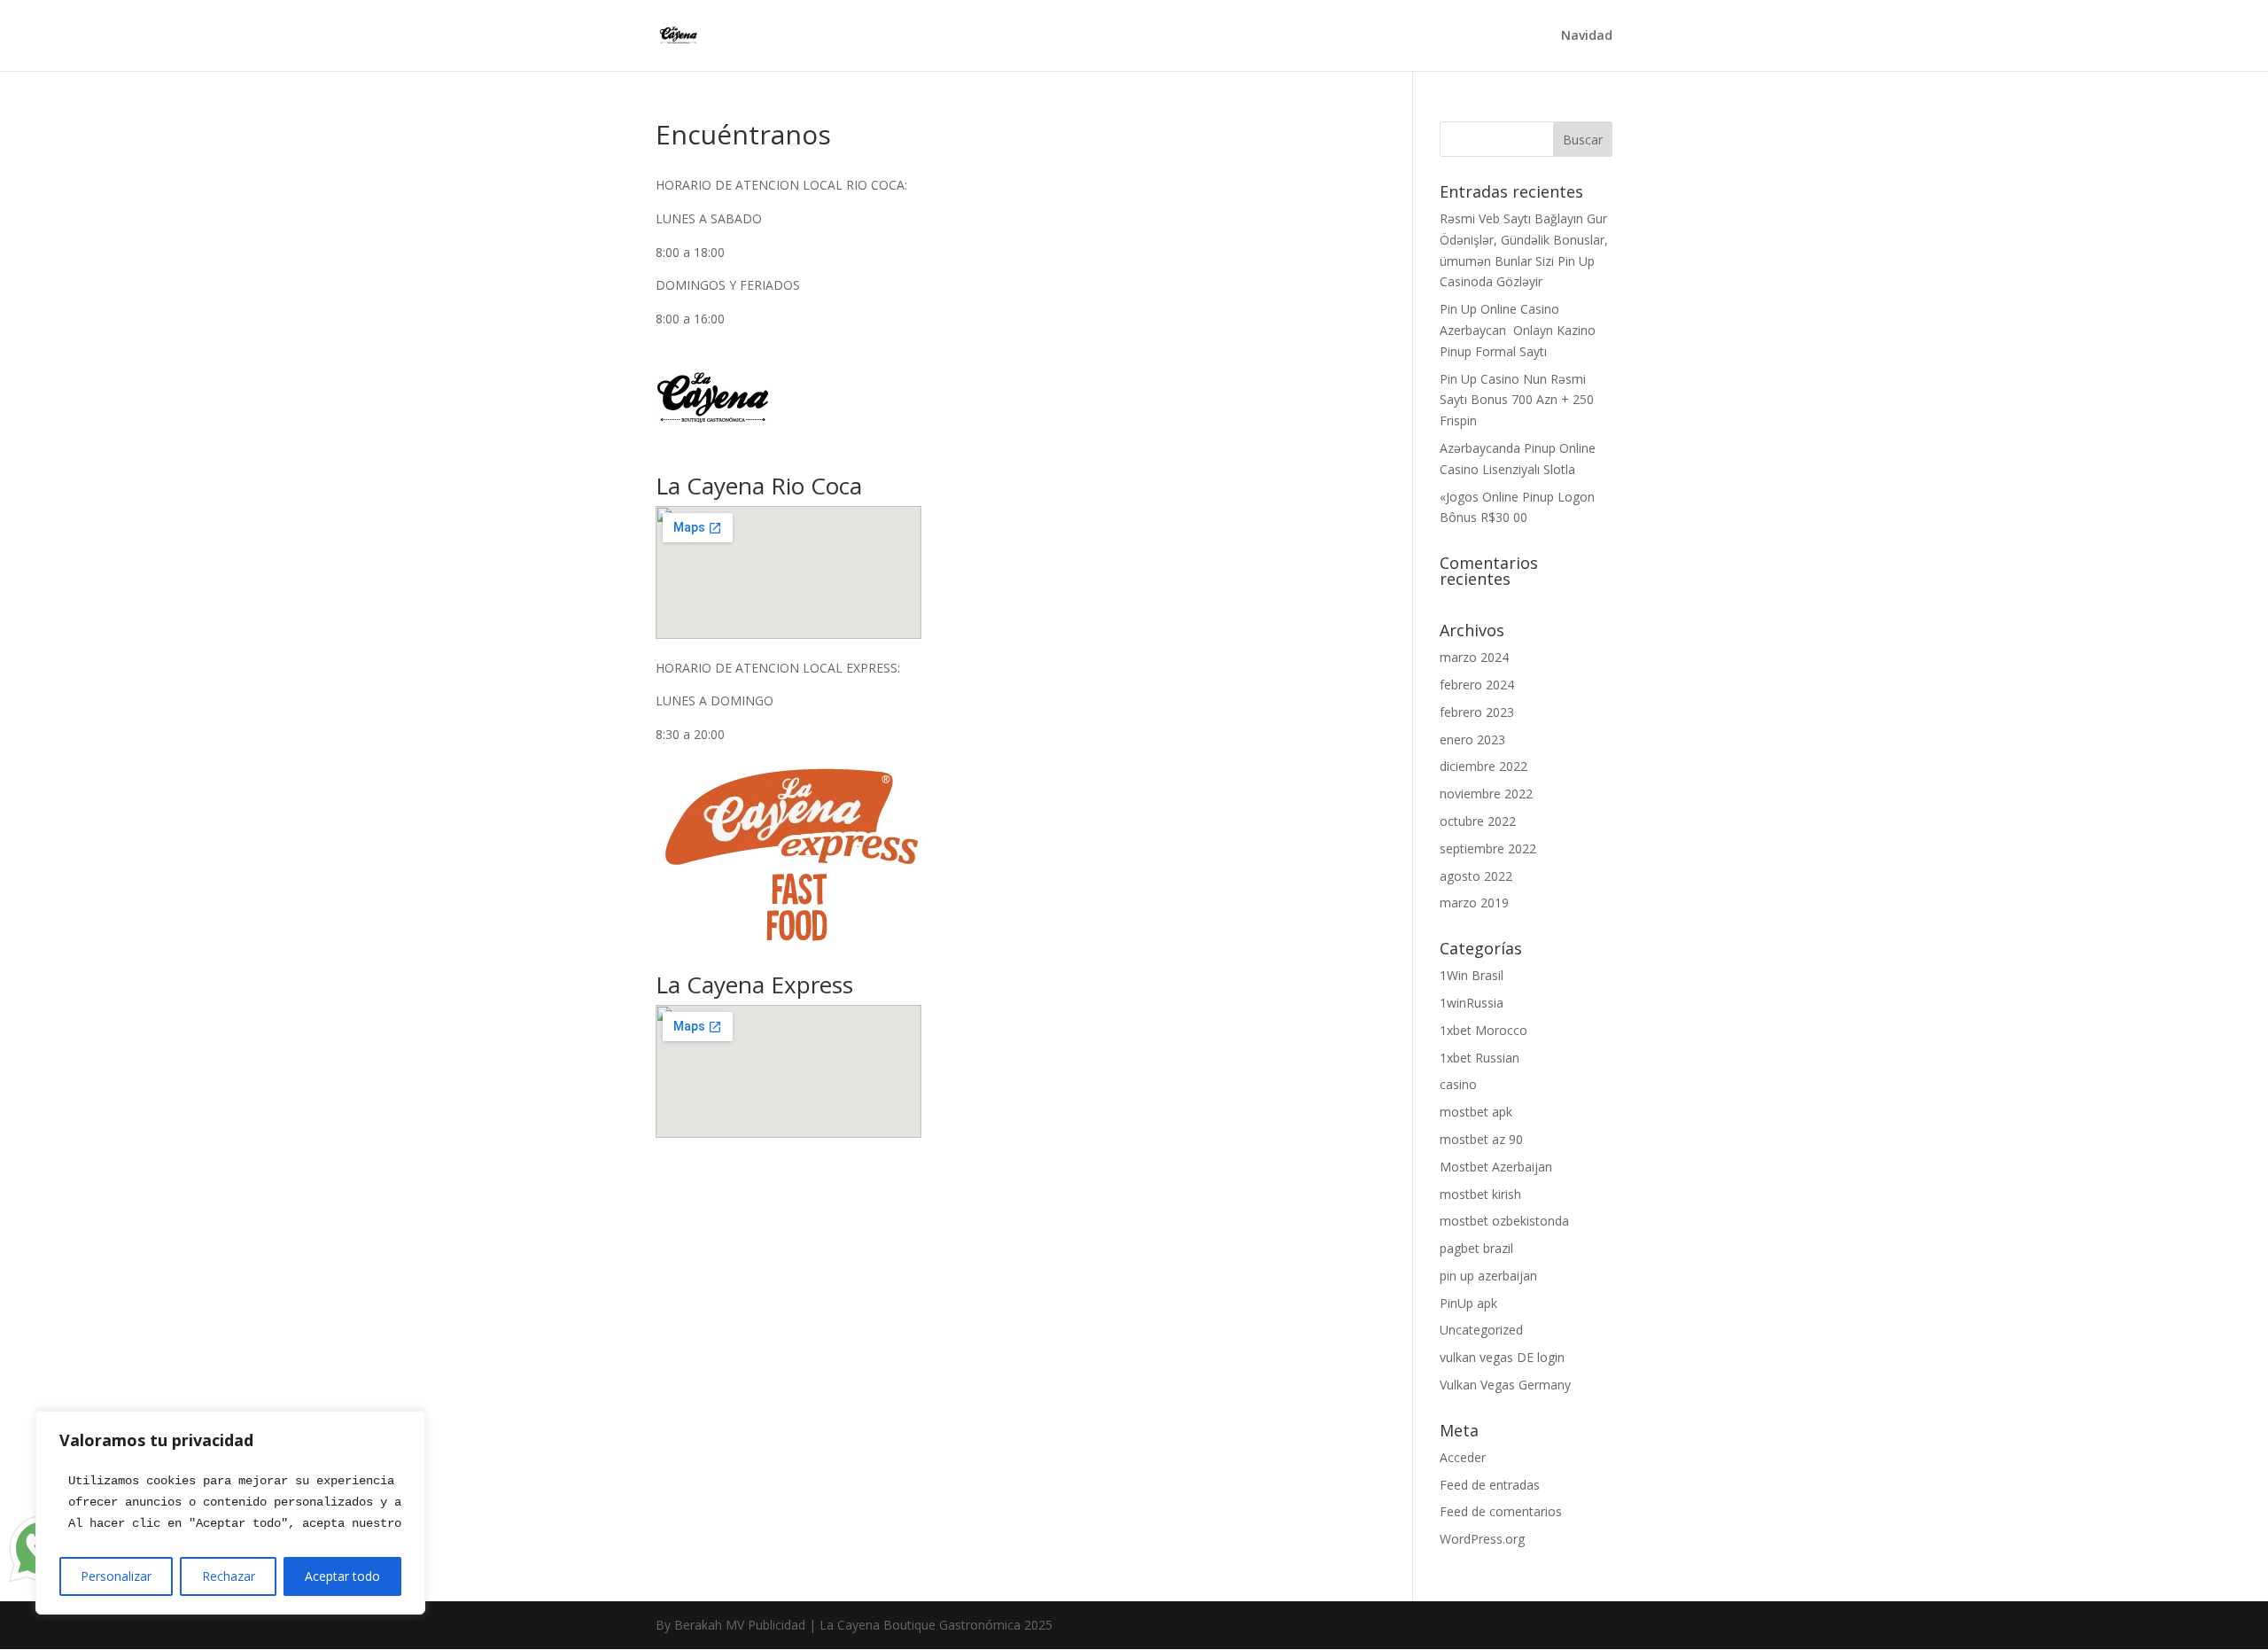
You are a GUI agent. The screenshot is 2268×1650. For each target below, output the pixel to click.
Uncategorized (1481, 1330)
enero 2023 (1472, 739)
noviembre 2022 (1486, 794)
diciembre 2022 (1484, 766)
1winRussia (1472, 1003)
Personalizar (116, 1576)
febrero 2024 (1477, 685)
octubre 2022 (1478, 821)
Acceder (1463, 1457)
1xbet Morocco (1484, 1030)
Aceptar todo (342, 1576)
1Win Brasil (1472, 975)
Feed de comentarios (1501, 1511)
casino (1458, 1084)
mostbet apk (1476, 1112)
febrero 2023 (1477, 712)
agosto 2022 (1476, 876)
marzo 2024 (1474, 657)
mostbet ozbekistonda (1504, 1221)
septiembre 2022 (1488, 848)
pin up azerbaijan (1488, 1276)
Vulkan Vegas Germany (1505, 1385)
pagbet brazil (1476, 1248)
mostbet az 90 (1481, 1139)
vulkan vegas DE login (1502, 1357)
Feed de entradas (1490, 1485)
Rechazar (229, 1576)
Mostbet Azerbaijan (1496, 1167)
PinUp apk (1468, 1303)
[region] (230, 1513)
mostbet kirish (1480, 1194)
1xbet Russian (1480, 1058)
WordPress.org (1482, 1539)
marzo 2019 (1474, 903)
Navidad (1587, 36)
